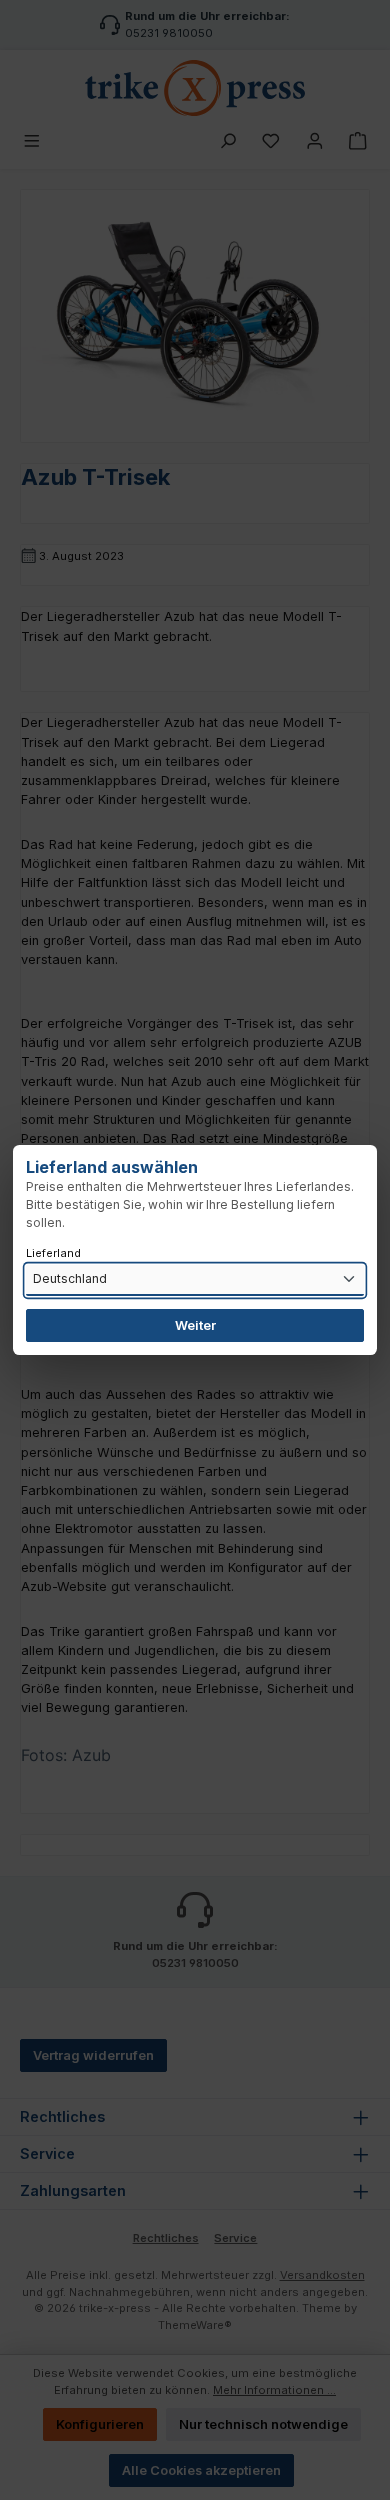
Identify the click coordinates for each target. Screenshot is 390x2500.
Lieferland (53, 1253)
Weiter (195, 1325)
